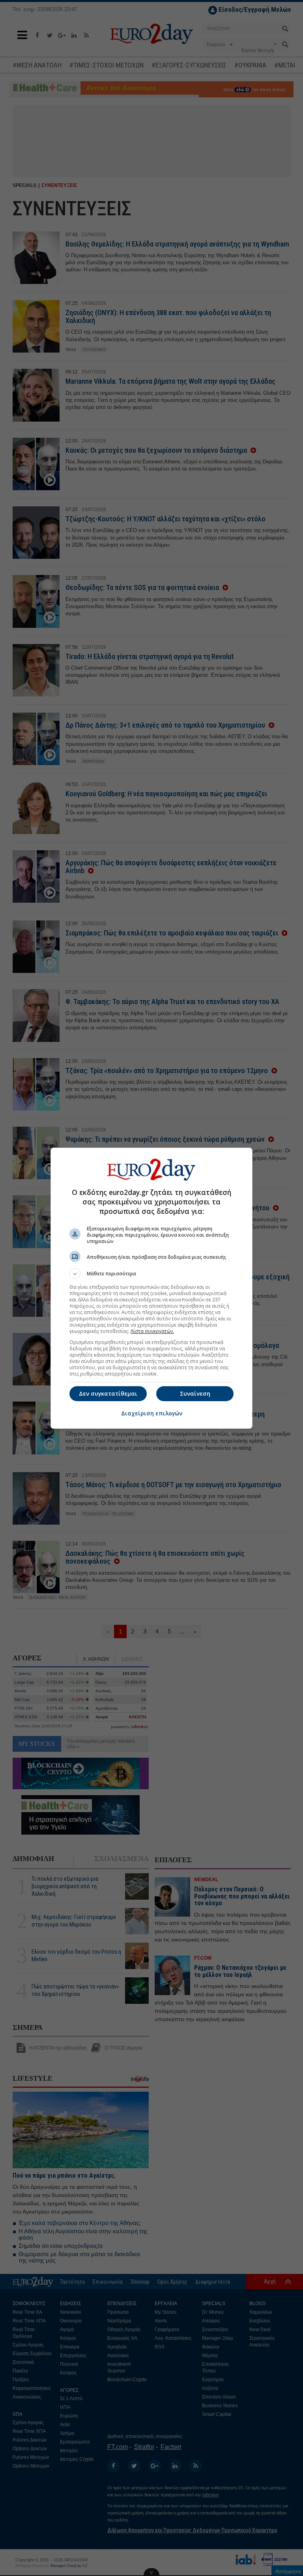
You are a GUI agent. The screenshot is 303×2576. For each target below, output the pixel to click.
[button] (151, 1274)
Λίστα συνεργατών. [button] (152, 1331)
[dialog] (151, 1288)
